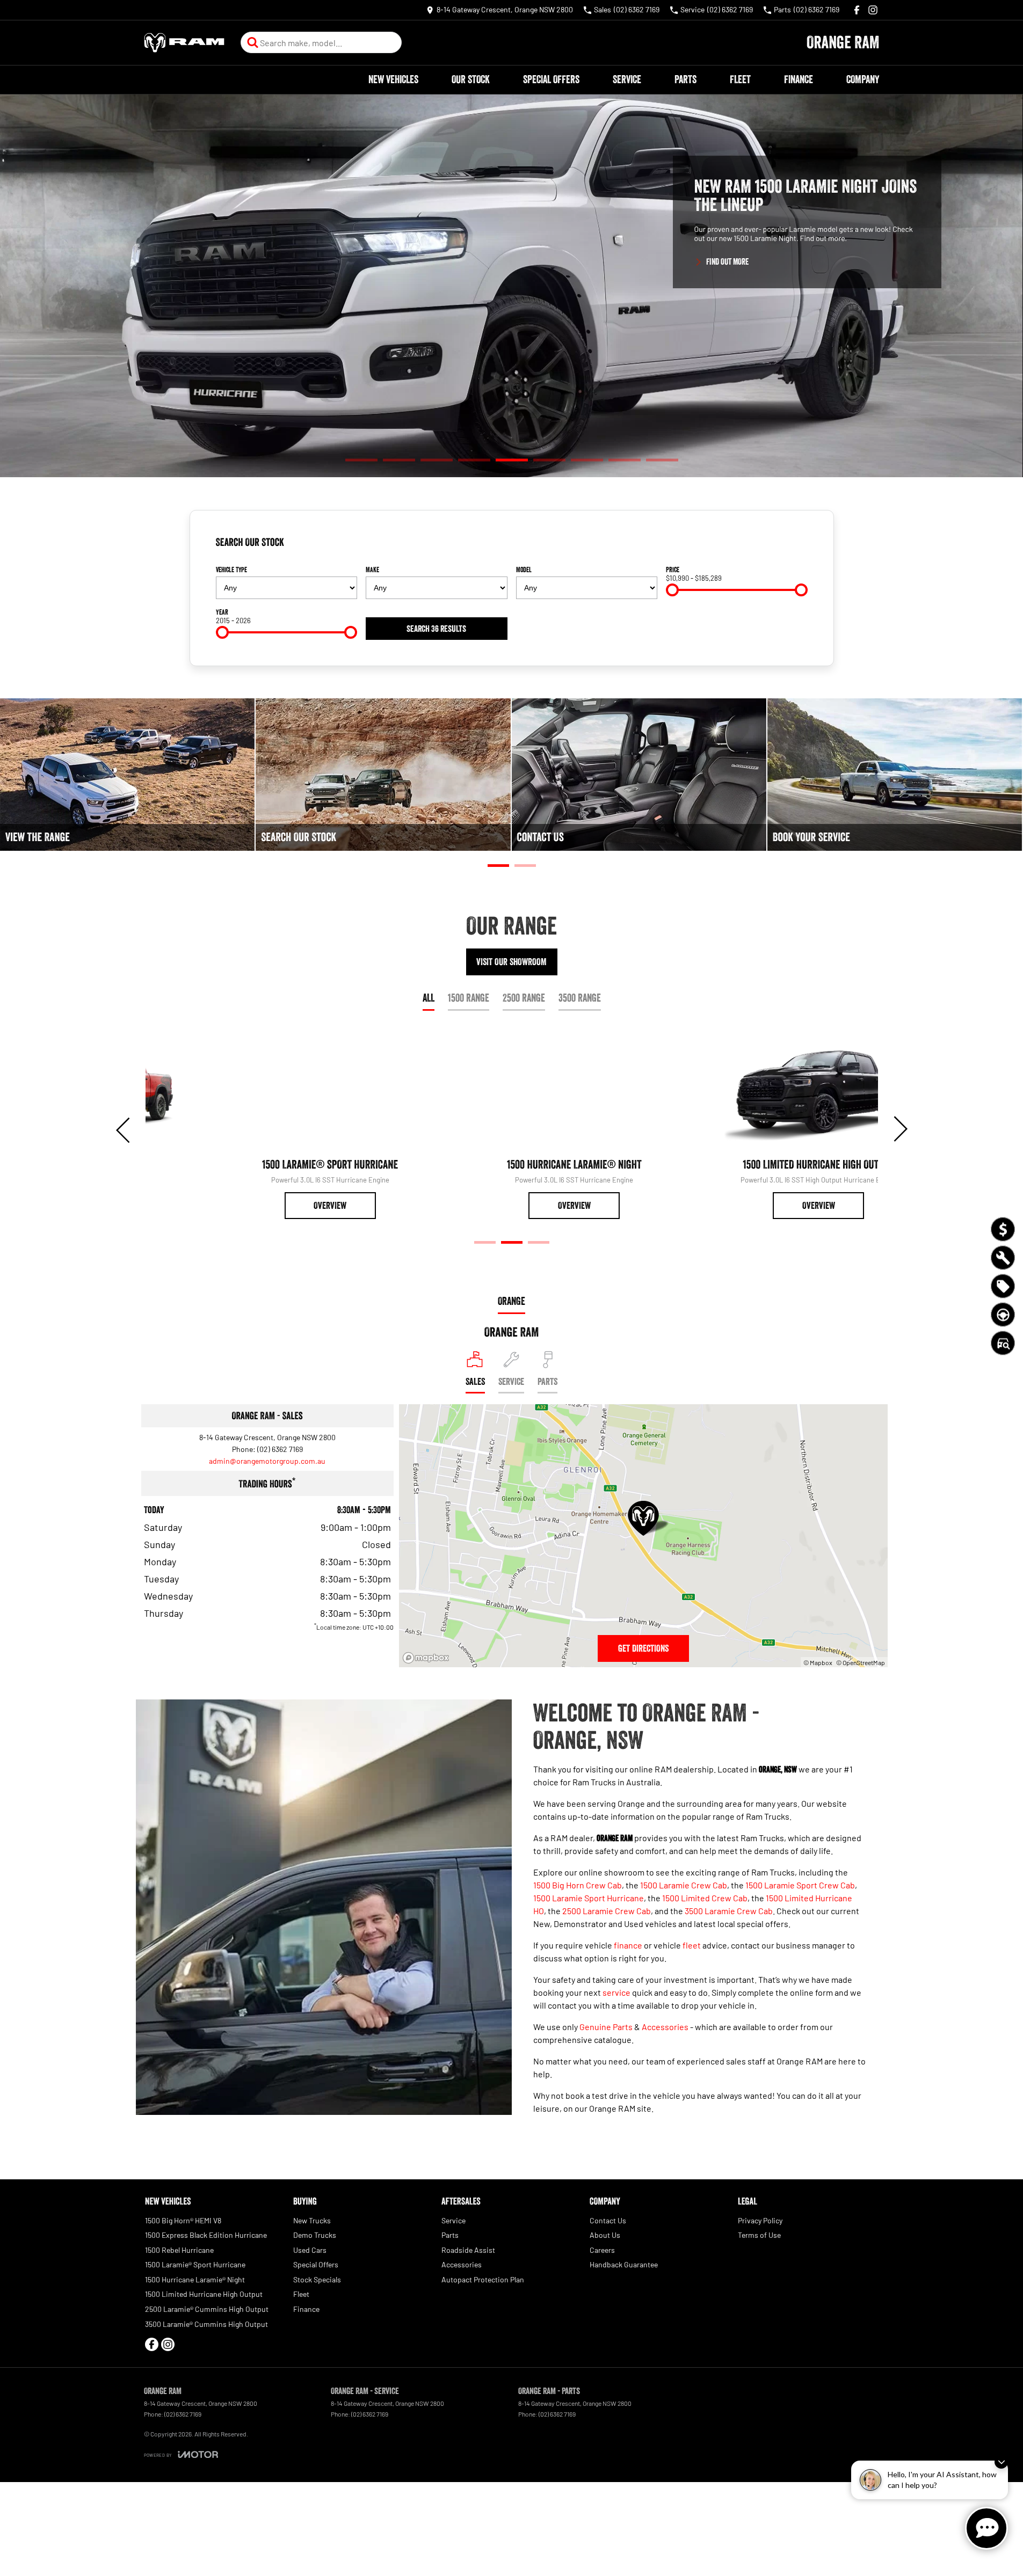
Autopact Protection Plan (483, 2279)
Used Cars (310, 2250)
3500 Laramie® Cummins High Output (206, 2324)
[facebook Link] (857, 10)
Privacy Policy (760, 2220)
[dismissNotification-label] (1001, 2462)
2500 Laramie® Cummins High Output (207, 2309)
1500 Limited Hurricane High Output (204, 2294)
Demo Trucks (315, 2235)
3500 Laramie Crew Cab (729, 1911)
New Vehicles (393, 79)
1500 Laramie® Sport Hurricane (195, 2264)
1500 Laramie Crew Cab (684, 1885)
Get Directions (643, 1648)
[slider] (672, 590)
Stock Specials (317, 2279)
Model (524, 570)
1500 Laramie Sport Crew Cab (800, 1885)
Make (372, 570)
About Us (605, 2235)
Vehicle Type (231, 570)
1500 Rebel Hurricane (179, 2250)
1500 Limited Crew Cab (705, 1898)
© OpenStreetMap (861, 1662)
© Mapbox (818, 1662)
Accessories (665, 2027)
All (429, 998)
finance (628, 1945)
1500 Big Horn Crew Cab (578, 1885)
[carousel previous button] (124, 1129)
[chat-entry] (986, 2528)
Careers (602, 2250)
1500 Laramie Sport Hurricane (589, 1898)
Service (627, 79)
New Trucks (312, 2220)
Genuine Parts (606, 2027)
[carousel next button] (899, 1129)
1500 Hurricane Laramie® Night (195, 2279)
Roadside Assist (468, 2250)
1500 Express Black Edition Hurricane (206, 2235)
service (616, 1992)
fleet (692, 1945)
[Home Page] (184, 43)
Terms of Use (759, 2235)
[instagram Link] (873, 10)
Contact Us (608, 2220)
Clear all (791, 546)
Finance (799, 79)
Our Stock (471, 79)
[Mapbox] (428, 1658)
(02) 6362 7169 (280, 1449)
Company (863, 79)
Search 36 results (436, 629)
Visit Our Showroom (511, 962)
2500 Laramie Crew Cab (607, 1911)
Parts (685, 79)
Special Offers (551, 79)
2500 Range (524, 998)
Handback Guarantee (624, 2264)
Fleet (740, 79)
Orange (511, 1301)
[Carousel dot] (361, 460)
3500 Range (580, 998)
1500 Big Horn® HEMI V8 (183, 2220)
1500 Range (469, 998)
